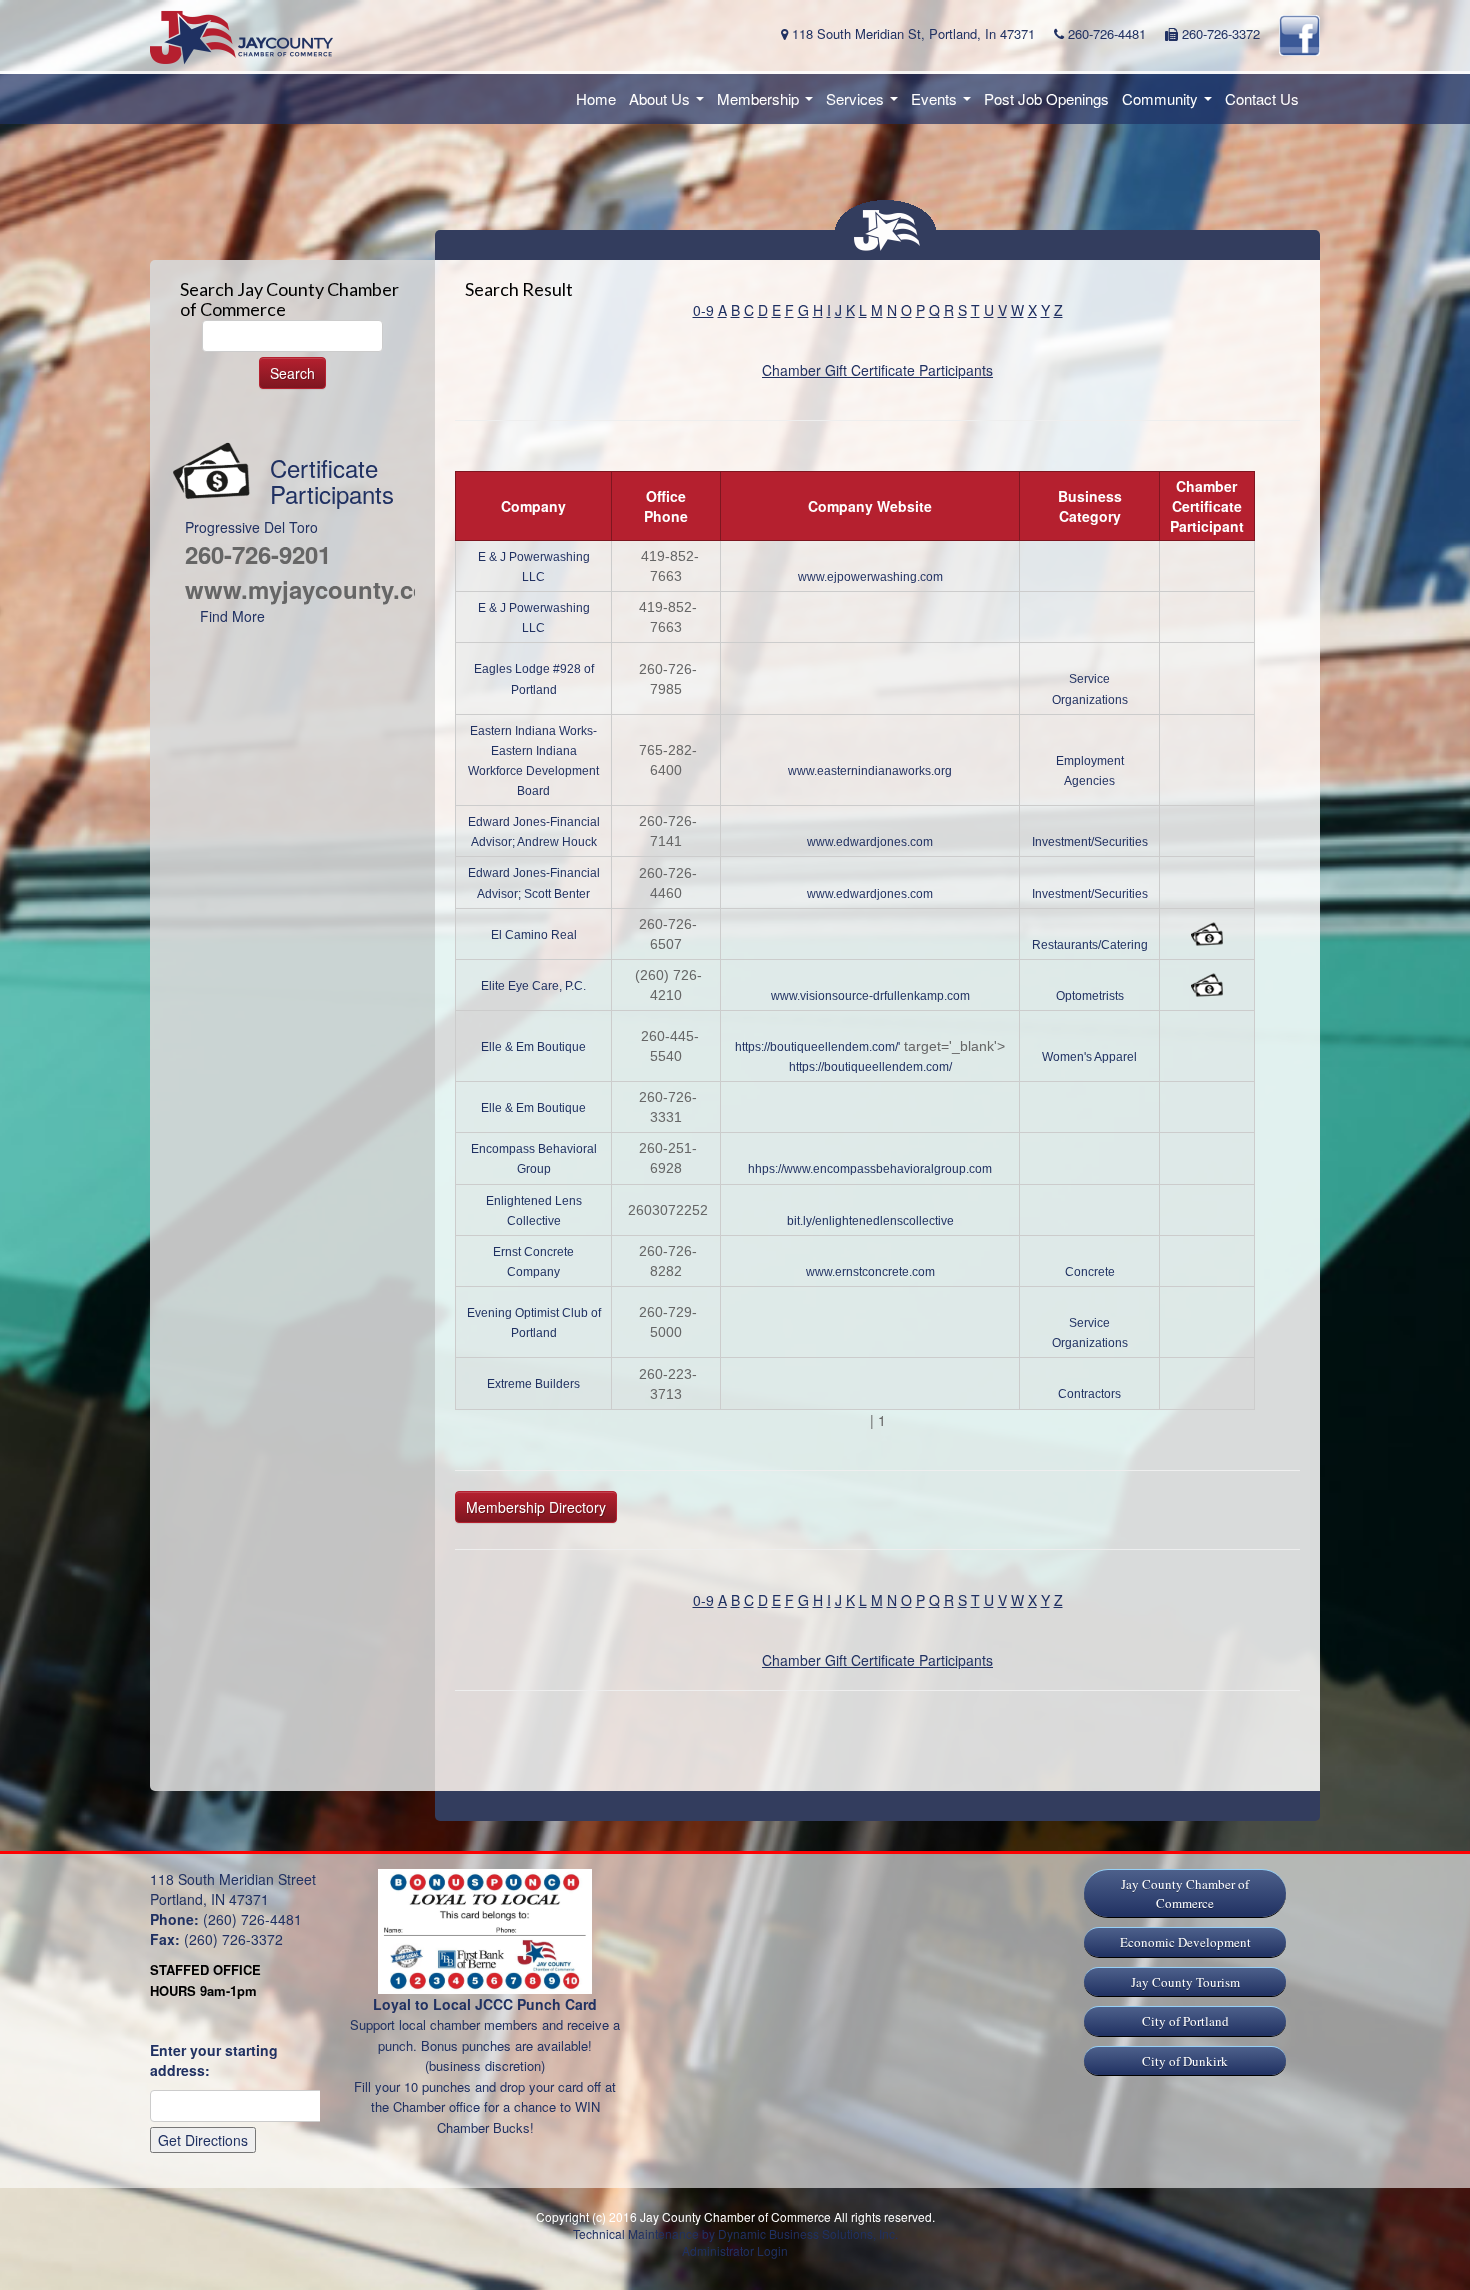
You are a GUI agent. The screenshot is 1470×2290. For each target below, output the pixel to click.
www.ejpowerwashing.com (870, 577)
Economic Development (1185, 1942)
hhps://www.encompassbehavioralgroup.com (870, 1169)
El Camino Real (534, 935)
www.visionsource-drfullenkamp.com (870, 996)
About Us (669, 104)
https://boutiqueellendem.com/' (817, 1047)
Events (944, 104)
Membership (768, 104)
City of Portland (1185, 2021)
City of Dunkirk (1185, 2061)
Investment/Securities (1090, 842)
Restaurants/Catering (1090, 945)
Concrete (1090, 1272)
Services (865, 104)
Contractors (1089, 1394)
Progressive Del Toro (251, 527)
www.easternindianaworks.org (870, 771)
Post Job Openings (1046, 98)
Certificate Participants (332, 480)
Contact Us (1262, 98)
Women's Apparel (1089, 1057)
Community (1170, 104)
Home (596, 98)
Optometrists (1090, 996)
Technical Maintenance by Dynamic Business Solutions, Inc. (735, 2233)
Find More (232, 616)
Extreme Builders (533, 1384)
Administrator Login (735, 2250)
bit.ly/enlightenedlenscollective (870, 1221)
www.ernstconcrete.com (870, 1272)
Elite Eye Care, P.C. (533, 986)
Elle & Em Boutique (533, 1047)
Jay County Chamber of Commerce (1185, 1893)
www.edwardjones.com (870, 842)
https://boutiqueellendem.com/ (870, 1067)
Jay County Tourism (1185, 1982)
